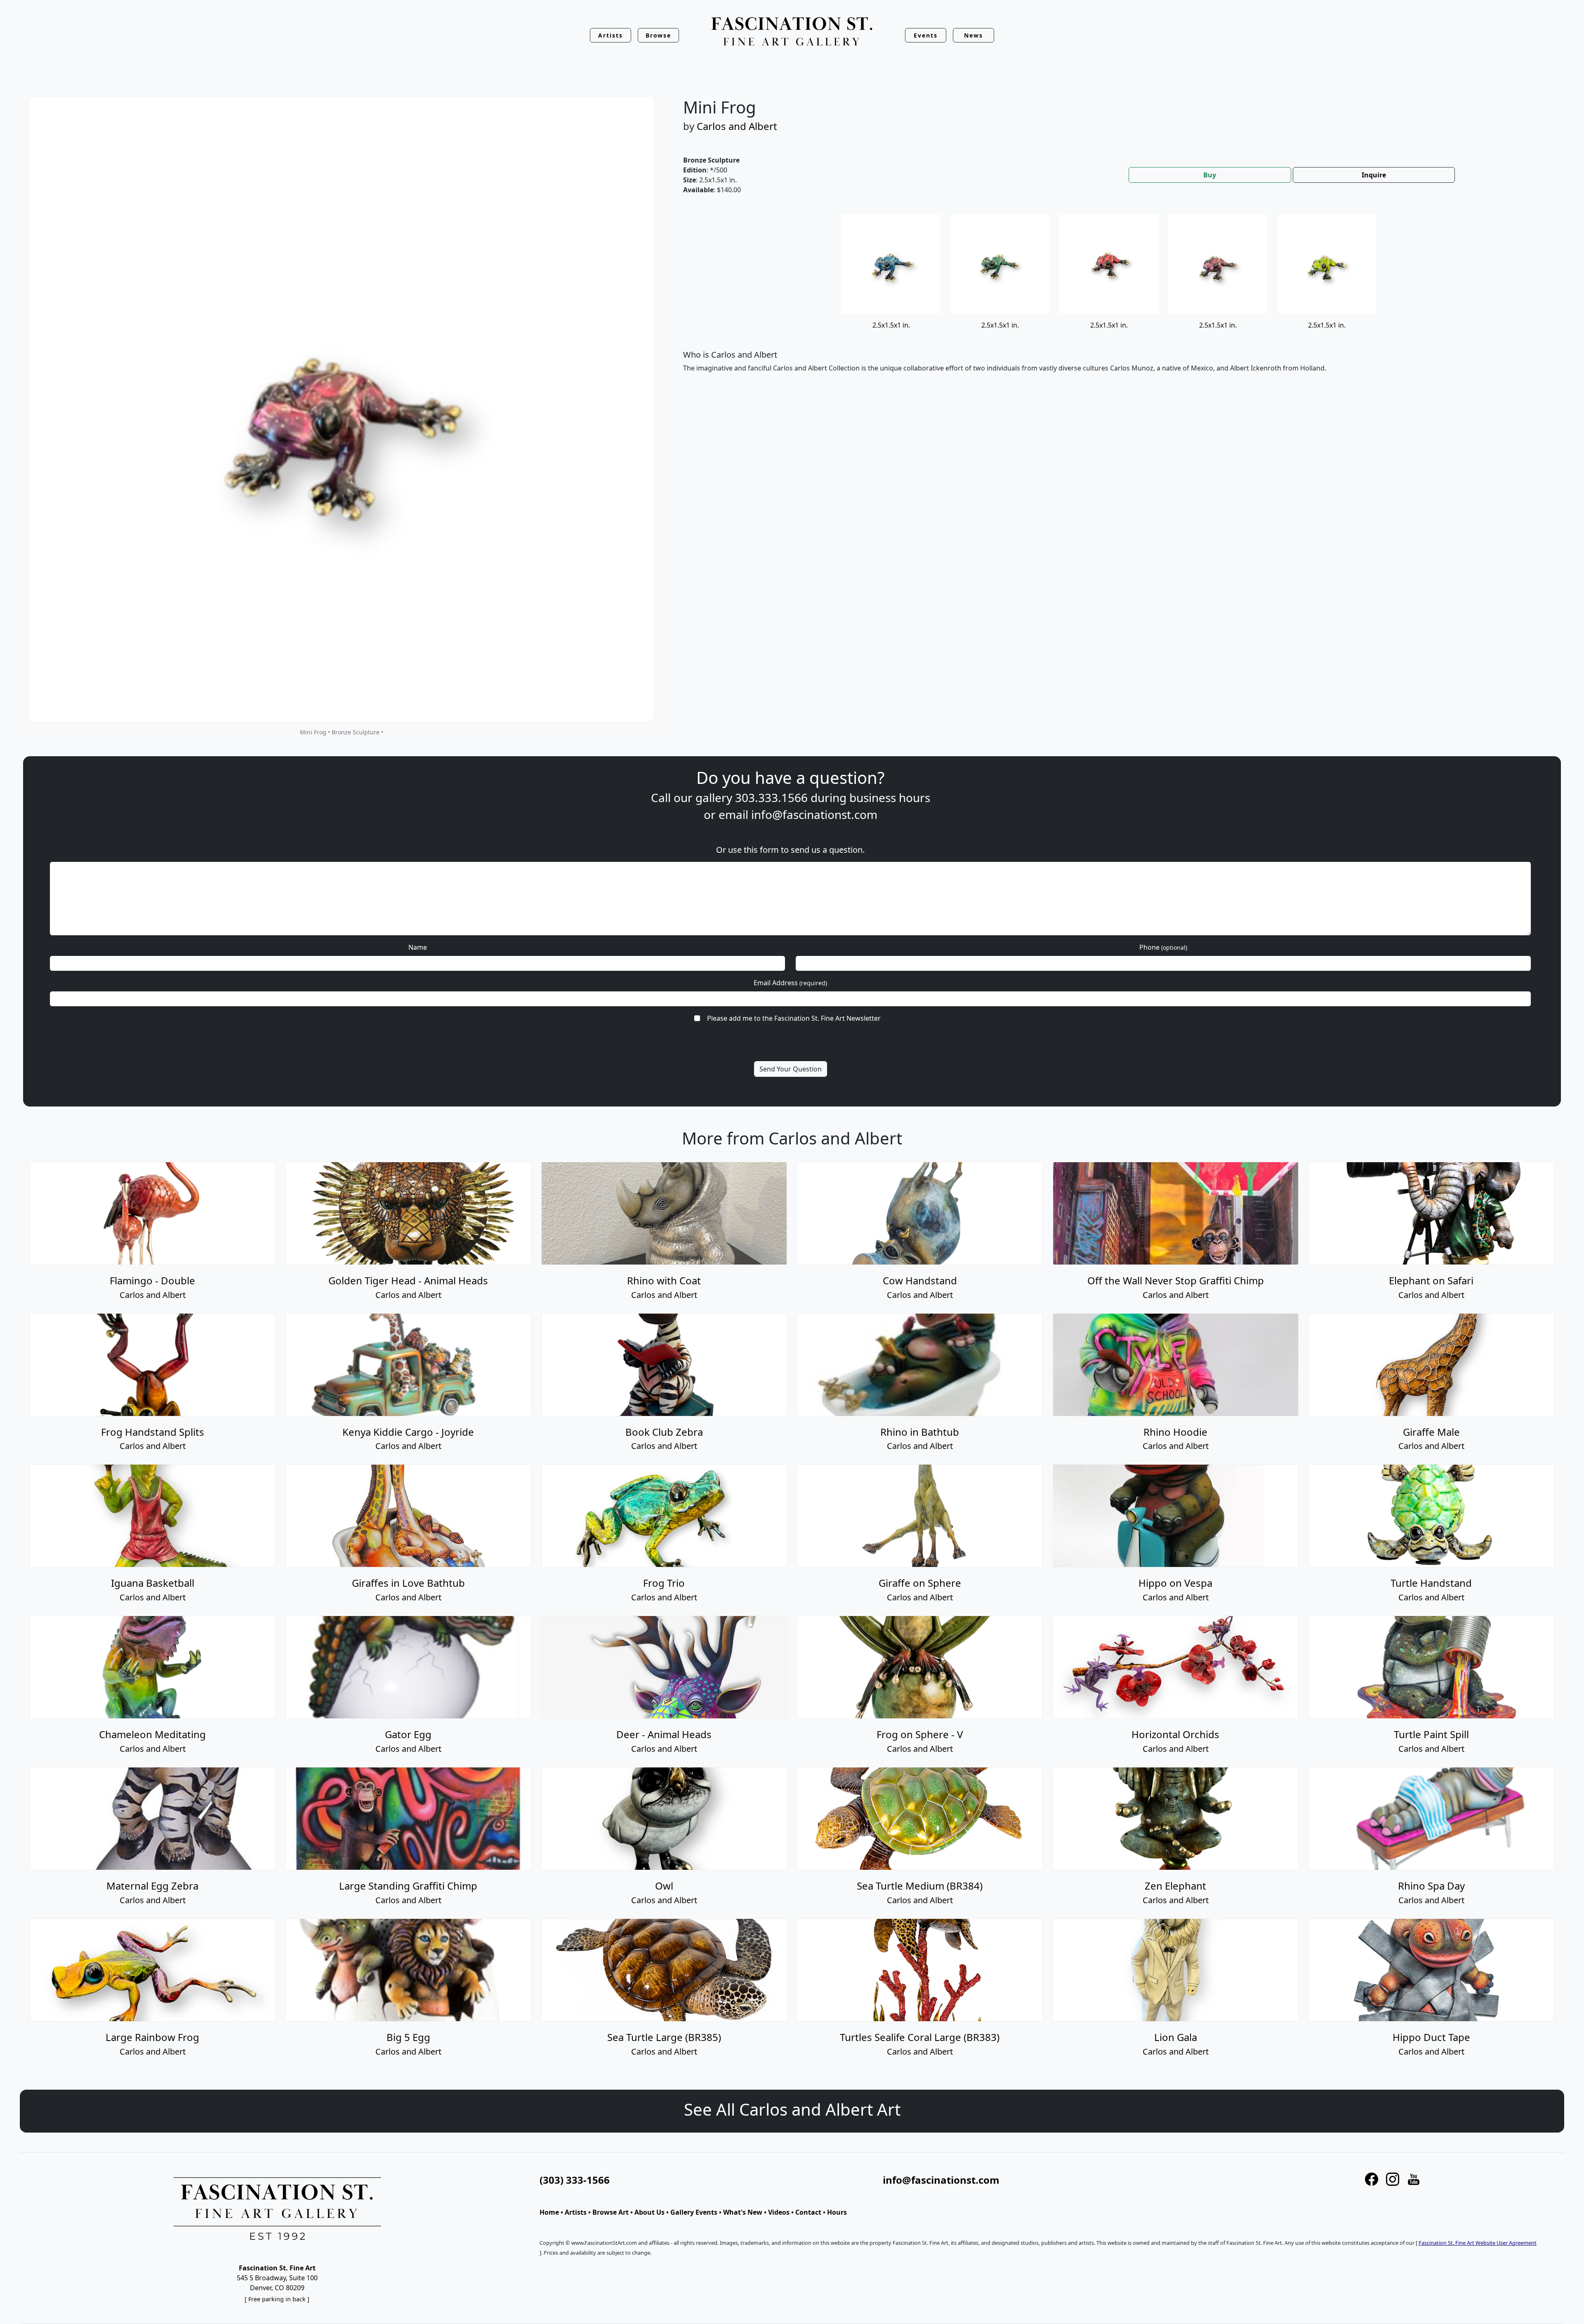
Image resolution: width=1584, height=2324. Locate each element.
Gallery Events (694, 2212)
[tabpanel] (1114, 300)
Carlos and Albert (737, 126)
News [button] (973, 35)
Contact (808, 2212)
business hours (890, 797)
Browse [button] (659, 35)
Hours (837, 2212)
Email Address (790, 983)
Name (418, 947)
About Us (649, 2212)
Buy (1210, 175)
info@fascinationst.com (814, 814)
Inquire (1374, 175)
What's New (743, 2212)
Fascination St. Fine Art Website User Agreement (1478, 2243)
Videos (779, 2212)
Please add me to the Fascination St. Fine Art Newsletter (794, 1018)
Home (549, 2212)
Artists (576, 2212)
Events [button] (926, 35)
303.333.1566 (771, 797)
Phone (1163, 947)
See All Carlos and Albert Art (792, 2109)
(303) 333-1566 (575, 2180)
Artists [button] (610, 35)
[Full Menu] (792, 32)
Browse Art (610, 2212)
